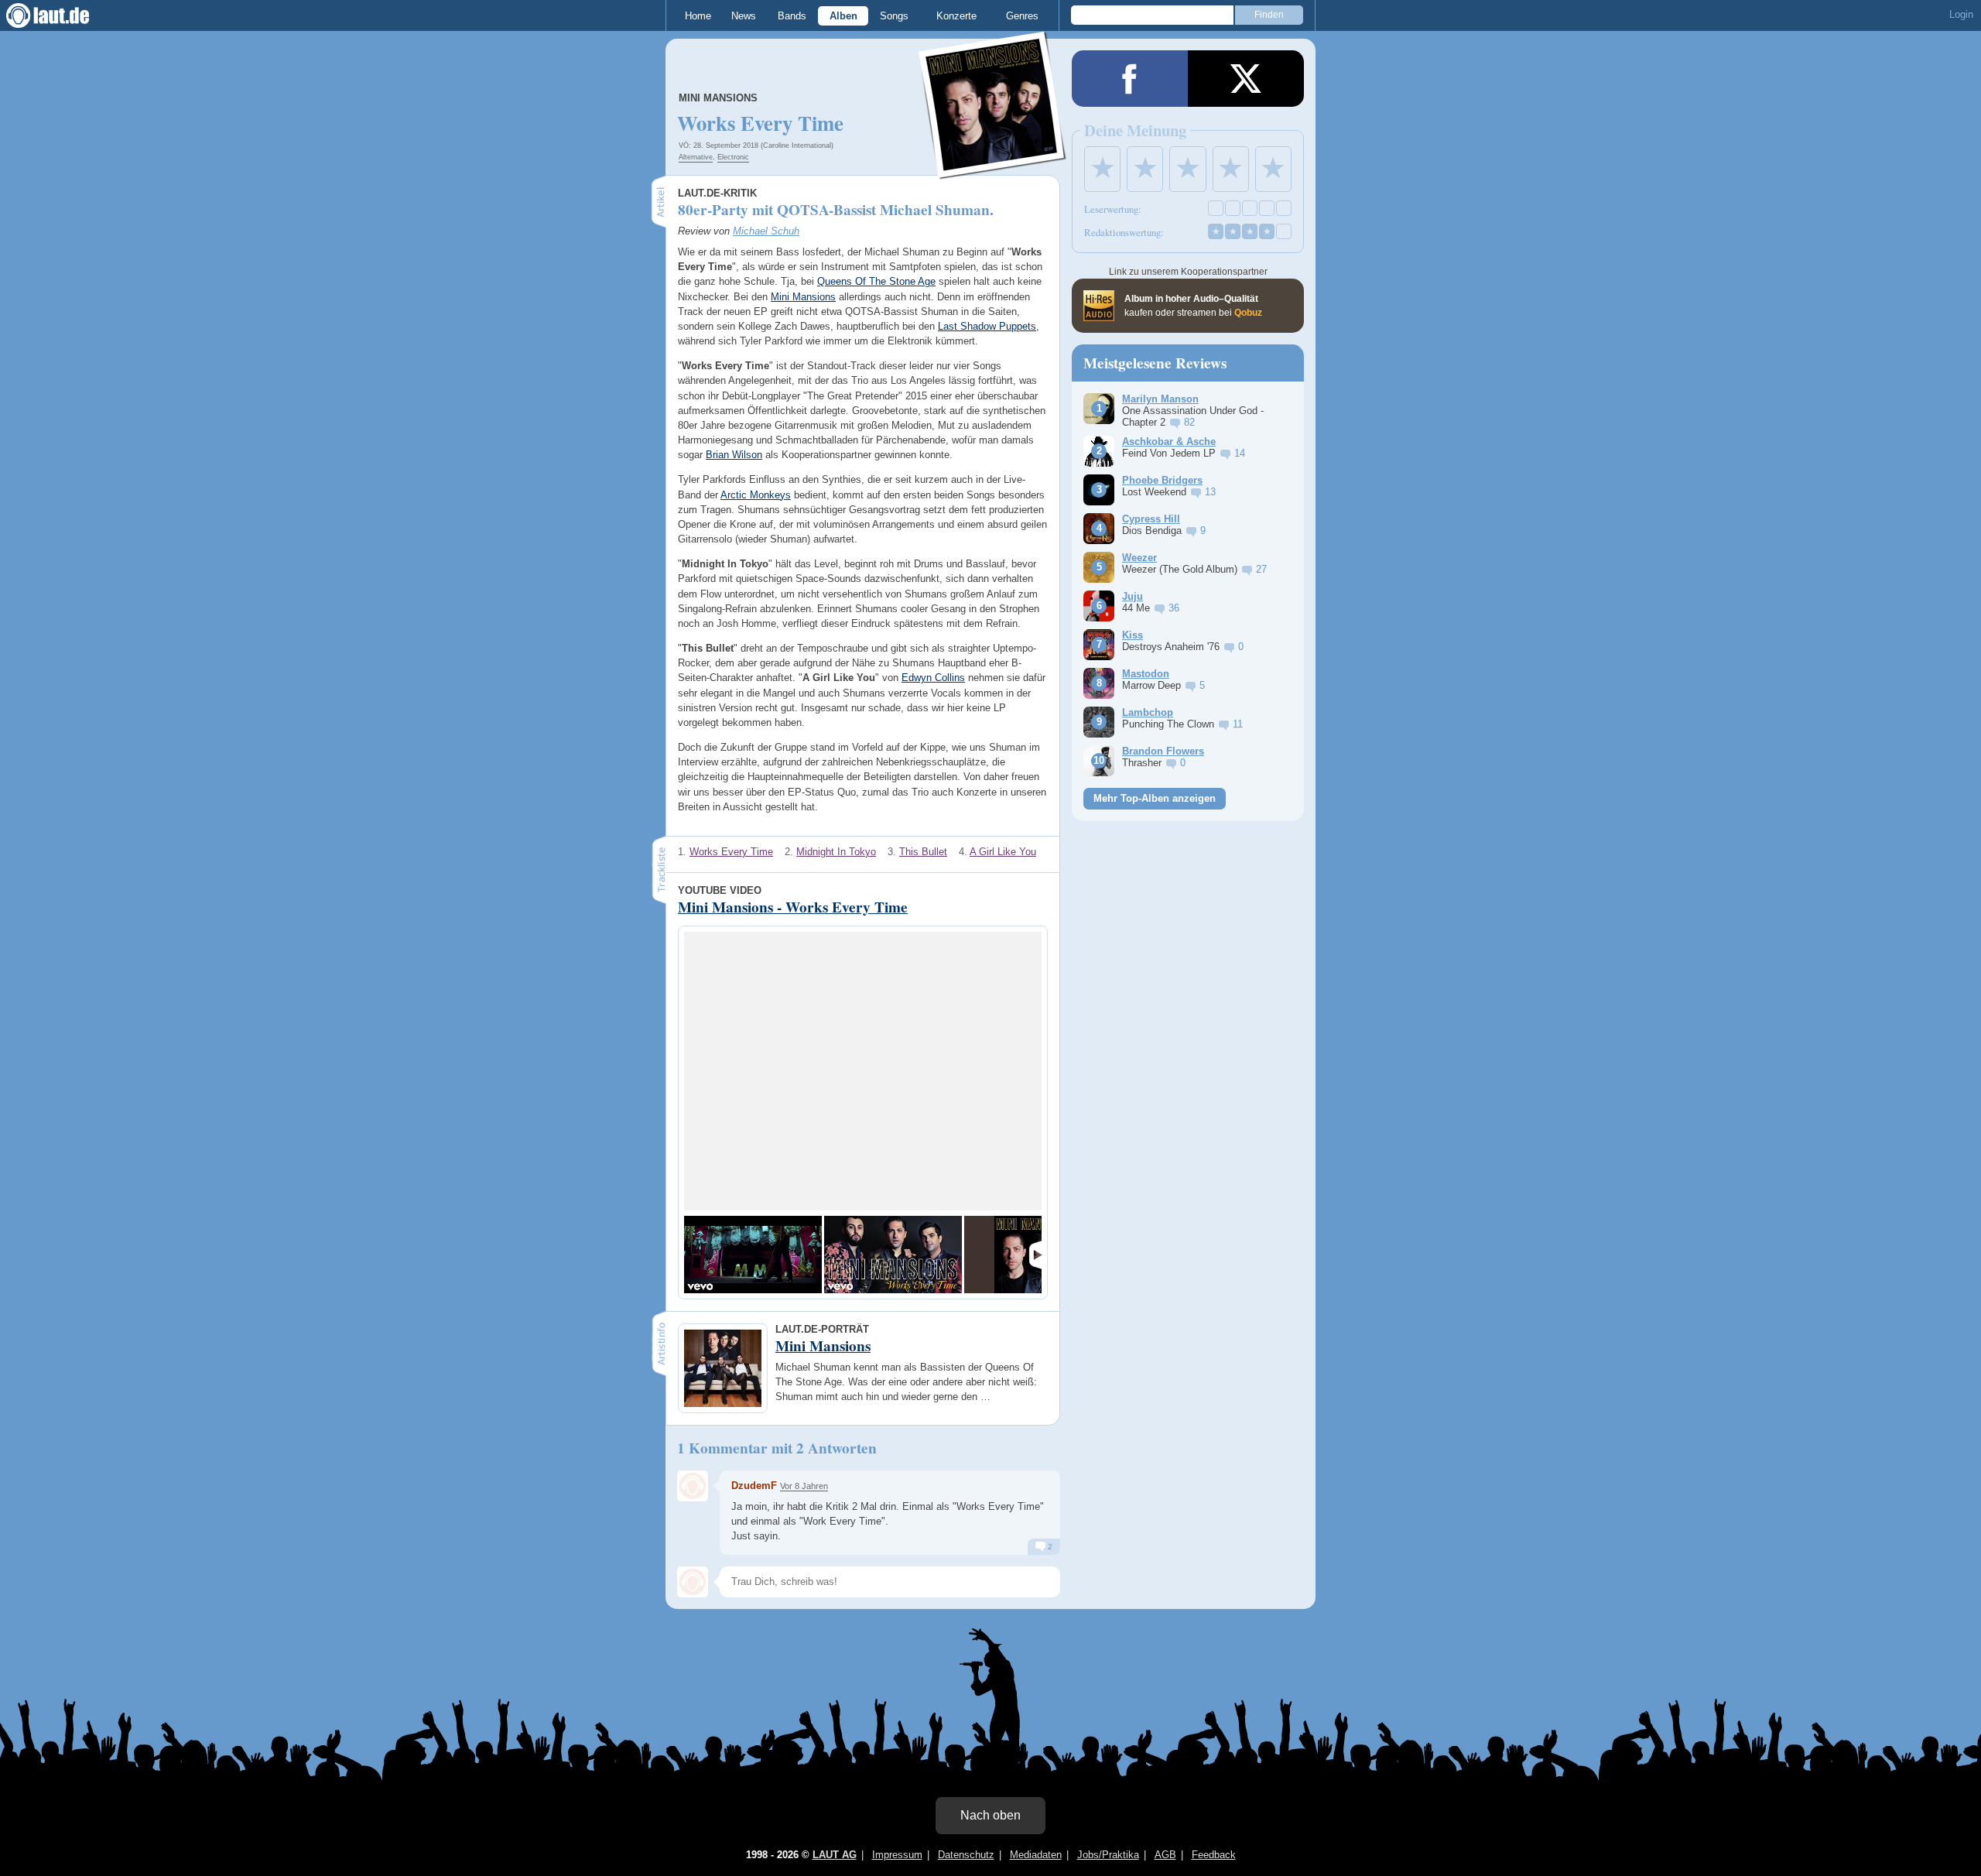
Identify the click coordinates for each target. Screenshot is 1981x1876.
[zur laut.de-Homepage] (62, 15)
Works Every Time (731, 852)
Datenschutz (966, 1855)
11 (1238, 724)
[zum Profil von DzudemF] (693, 1486)
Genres (1022, 16)
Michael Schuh (766, 231)
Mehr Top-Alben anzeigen (1155, 798)
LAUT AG (835, 1855)
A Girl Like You (1003, 852)
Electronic (733, 157)
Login (1961, 14)
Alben (843, 16)
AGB (1165, 1855)
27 (1261, 569)
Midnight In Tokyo (836, 852)
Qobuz (1248, 313)
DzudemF (754, 1486)
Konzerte (956, 16)
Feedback (1214, 1855)
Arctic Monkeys (756, 495)
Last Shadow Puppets (987, 326)
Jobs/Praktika (1108, 1855)
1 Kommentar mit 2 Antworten (777, 1448)
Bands (792, 16)
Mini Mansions (718, 98)
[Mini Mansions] (993, 169)
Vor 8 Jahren (804, 1486)
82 (1189, 422)
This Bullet (923, 852)
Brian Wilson (734, 455)
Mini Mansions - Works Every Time (793, 907)
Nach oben (990, 1815)
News (744, 16)
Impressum (897, 1855)
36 (1174, 608)
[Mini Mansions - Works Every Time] (753, 1255)
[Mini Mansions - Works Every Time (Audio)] (893, 1255)
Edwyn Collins (933, 678)
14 (1240, 453)
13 (1210, 492)
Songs (894, 16)
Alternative (696, 157)
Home (698, 16)
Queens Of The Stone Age (876, 281)
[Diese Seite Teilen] (1130, 79)
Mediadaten (1036, 1855)
